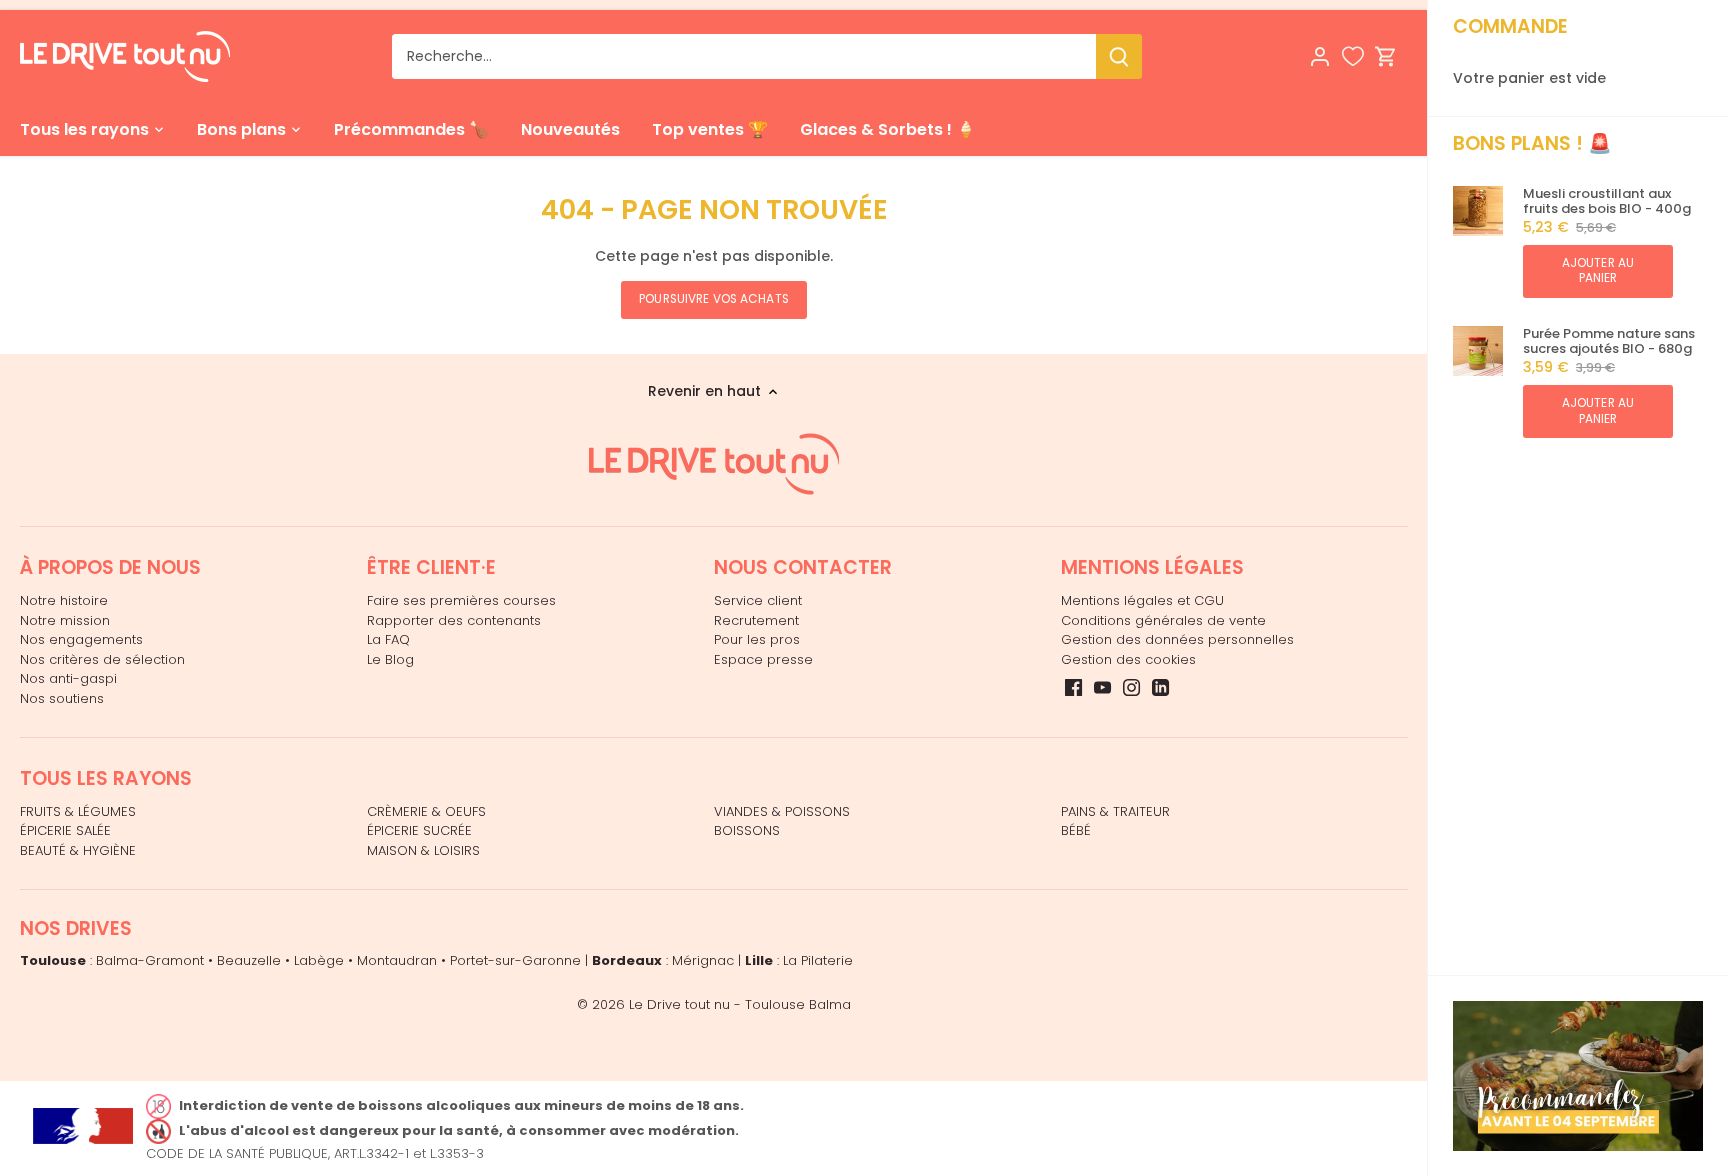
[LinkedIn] (1160, 687)
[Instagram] (1131, 687)
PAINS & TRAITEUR (1115, 811)
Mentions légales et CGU (1142, 600)
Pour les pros (757, 639)
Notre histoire (64, 600)
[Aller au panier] (1386, 56)
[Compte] (1320, 56)
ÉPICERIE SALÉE (65, 830)
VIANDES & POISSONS (782, 811)
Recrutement (756, 620)
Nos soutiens (62, 698)
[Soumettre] (1119, 56)
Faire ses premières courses (461, 600)
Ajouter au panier (1598, 270)
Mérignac (703, 960)
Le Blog (390, 659)
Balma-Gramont (150, 960)
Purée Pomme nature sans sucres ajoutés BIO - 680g (1609, 341)
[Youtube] (1102, 687)
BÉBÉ (1076, 830)
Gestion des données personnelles (1177, 639)
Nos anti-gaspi (68, 678)
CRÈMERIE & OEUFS (426, 811)
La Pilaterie (818, 960)
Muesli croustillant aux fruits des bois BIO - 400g (1607, 201)
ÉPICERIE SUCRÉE (419, 830)
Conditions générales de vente (1163, 620)
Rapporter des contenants (454, 620)
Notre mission (65, 620)
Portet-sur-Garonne (515, 960)
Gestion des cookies (1128, 659)
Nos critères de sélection (102, 659)
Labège (319, 960)
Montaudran (397, 960)
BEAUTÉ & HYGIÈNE (78, 850)
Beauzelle (249, 960)
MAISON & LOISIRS (423, 850)
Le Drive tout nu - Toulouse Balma (740, 1004)
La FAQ (388, 639)
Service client (758, 600)
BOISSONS (747, 830)
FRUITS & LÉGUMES (78, 811)
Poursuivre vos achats (714, 299)
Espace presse (763, 659)
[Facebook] (1073, 687)
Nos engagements (81, 639)
